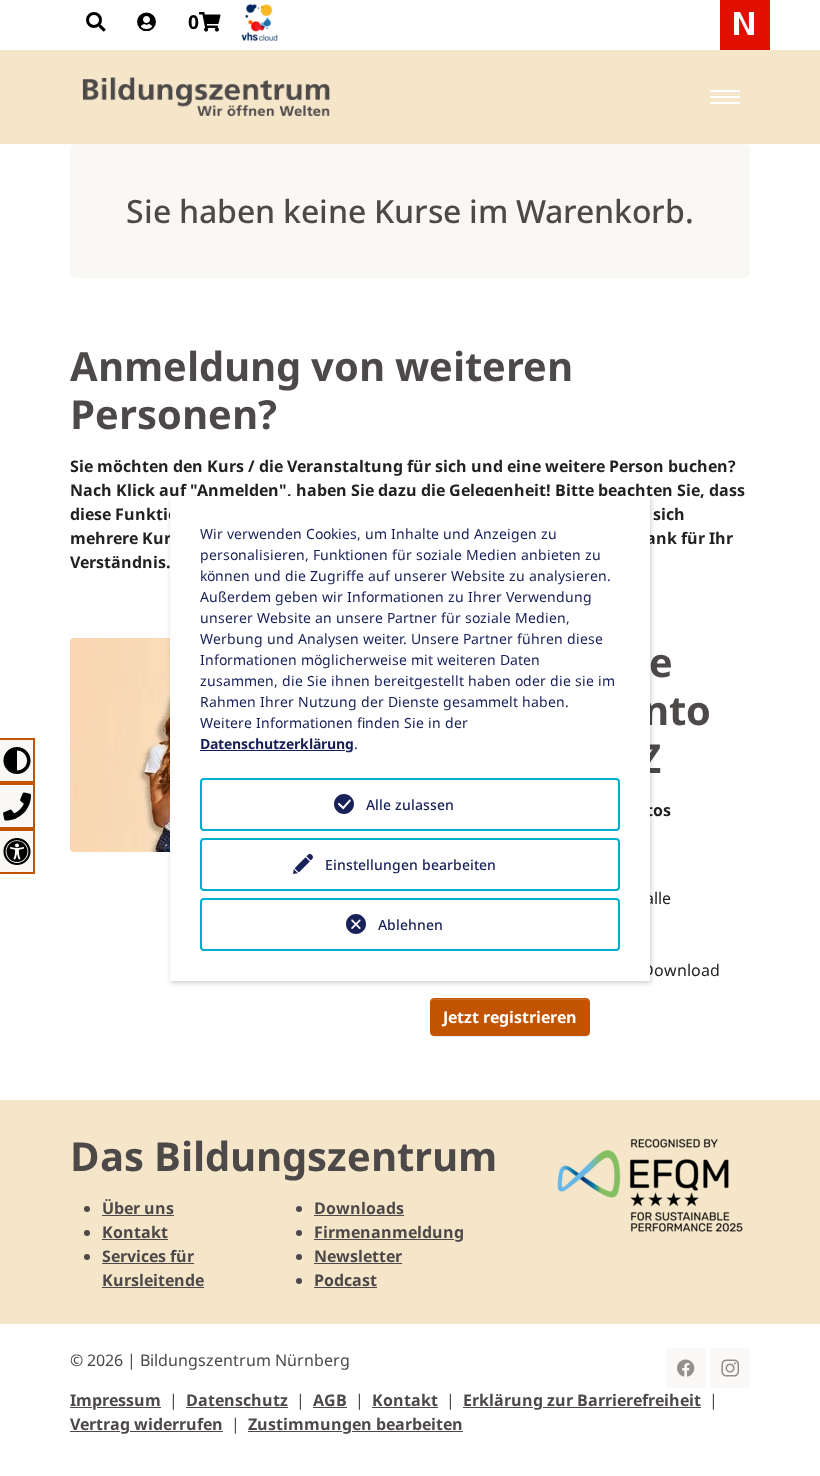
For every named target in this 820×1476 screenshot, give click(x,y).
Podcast (345, 1280)
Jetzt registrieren (510, 1017)
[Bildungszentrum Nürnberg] (207, 97)
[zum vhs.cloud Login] (262, 22)
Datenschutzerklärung (277, 743)
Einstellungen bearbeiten (410, 864)
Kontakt (135, 1232)
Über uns (138, 1208)
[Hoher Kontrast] (17, 760)
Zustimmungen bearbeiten (355, 1424)
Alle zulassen (410, 804)
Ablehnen (410, 924)
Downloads (359, 1208)
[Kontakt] (17, 805)
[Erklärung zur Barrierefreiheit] (17, 851)
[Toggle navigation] (725, 97)
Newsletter (358, 1256)
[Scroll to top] (776, 1432)
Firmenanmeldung (389, 1232)
